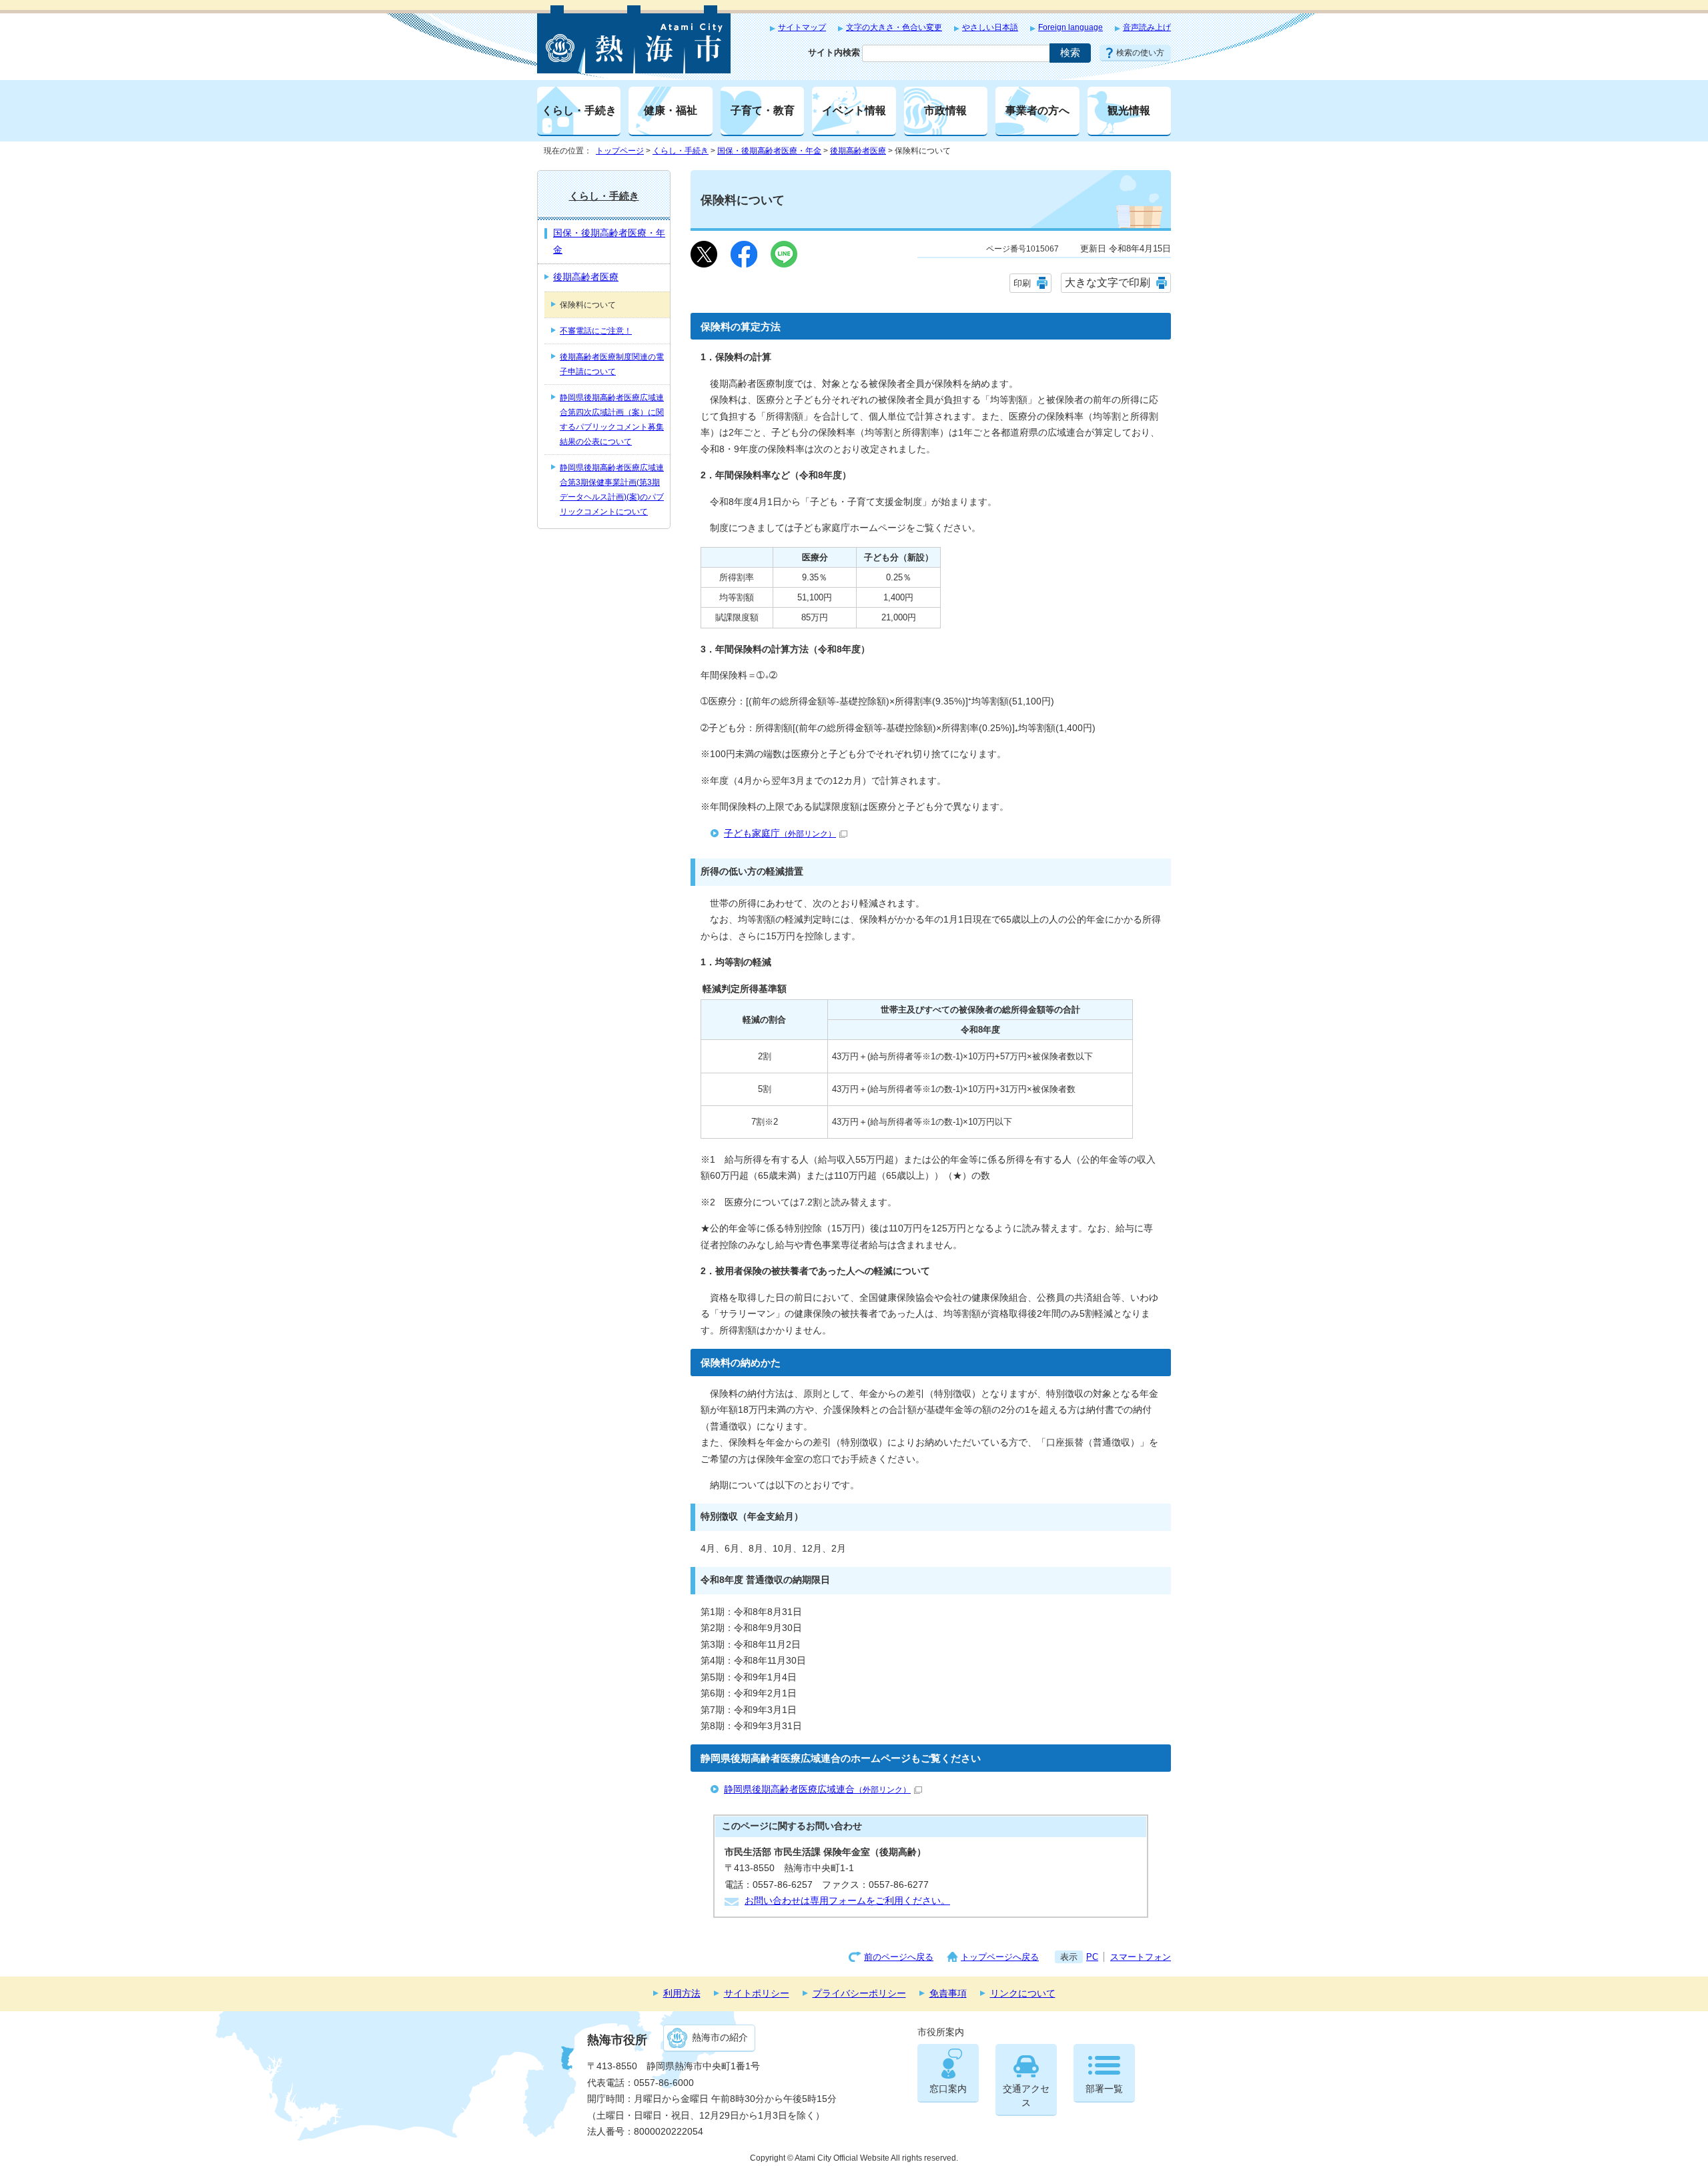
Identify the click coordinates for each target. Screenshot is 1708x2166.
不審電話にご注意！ (596, 331)
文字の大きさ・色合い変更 (894, 27)
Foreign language (1071, 27)
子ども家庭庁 (780, 834)
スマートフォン (1141, 1957)
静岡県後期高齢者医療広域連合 (817, 1789)
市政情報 (945, 110)
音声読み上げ (1147, 27)
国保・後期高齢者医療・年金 (769, 151)
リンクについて (1023, 1994)
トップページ (620, 151)
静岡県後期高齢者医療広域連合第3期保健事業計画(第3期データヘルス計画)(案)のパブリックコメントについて (612, 490)
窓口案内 (948, 2089)
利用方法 (682, 1994)
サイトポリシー (757, 1994)
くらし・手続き (579, 110)
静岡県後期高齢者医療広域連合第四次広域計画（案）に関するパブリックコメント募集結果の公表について (612, 420)
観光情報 (1129, 110)
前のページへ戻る (899, 1957)
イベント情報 (854, 110)
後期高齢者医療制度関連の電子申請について (612, 364)
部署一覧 (1104, 2089)
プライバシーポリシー (859, 1994)
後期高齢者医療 (858, 151)
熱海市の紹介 (720, 2038)
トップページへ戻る (1000, 1957)
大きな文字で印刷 (1108, 283)
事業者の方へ (1037, 110)
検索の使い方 (1140, 53)
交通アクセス (1026, 2096)
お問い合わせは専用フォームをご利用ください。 (847, 1901)
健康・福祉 (671, 110)
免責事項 (948, 1994)
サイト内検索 (834, 52)
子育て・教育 (763, 110)
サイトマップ (802, 27)
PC (1092, 1957)
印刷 (1022, 283)
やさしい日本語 (990, 27)
